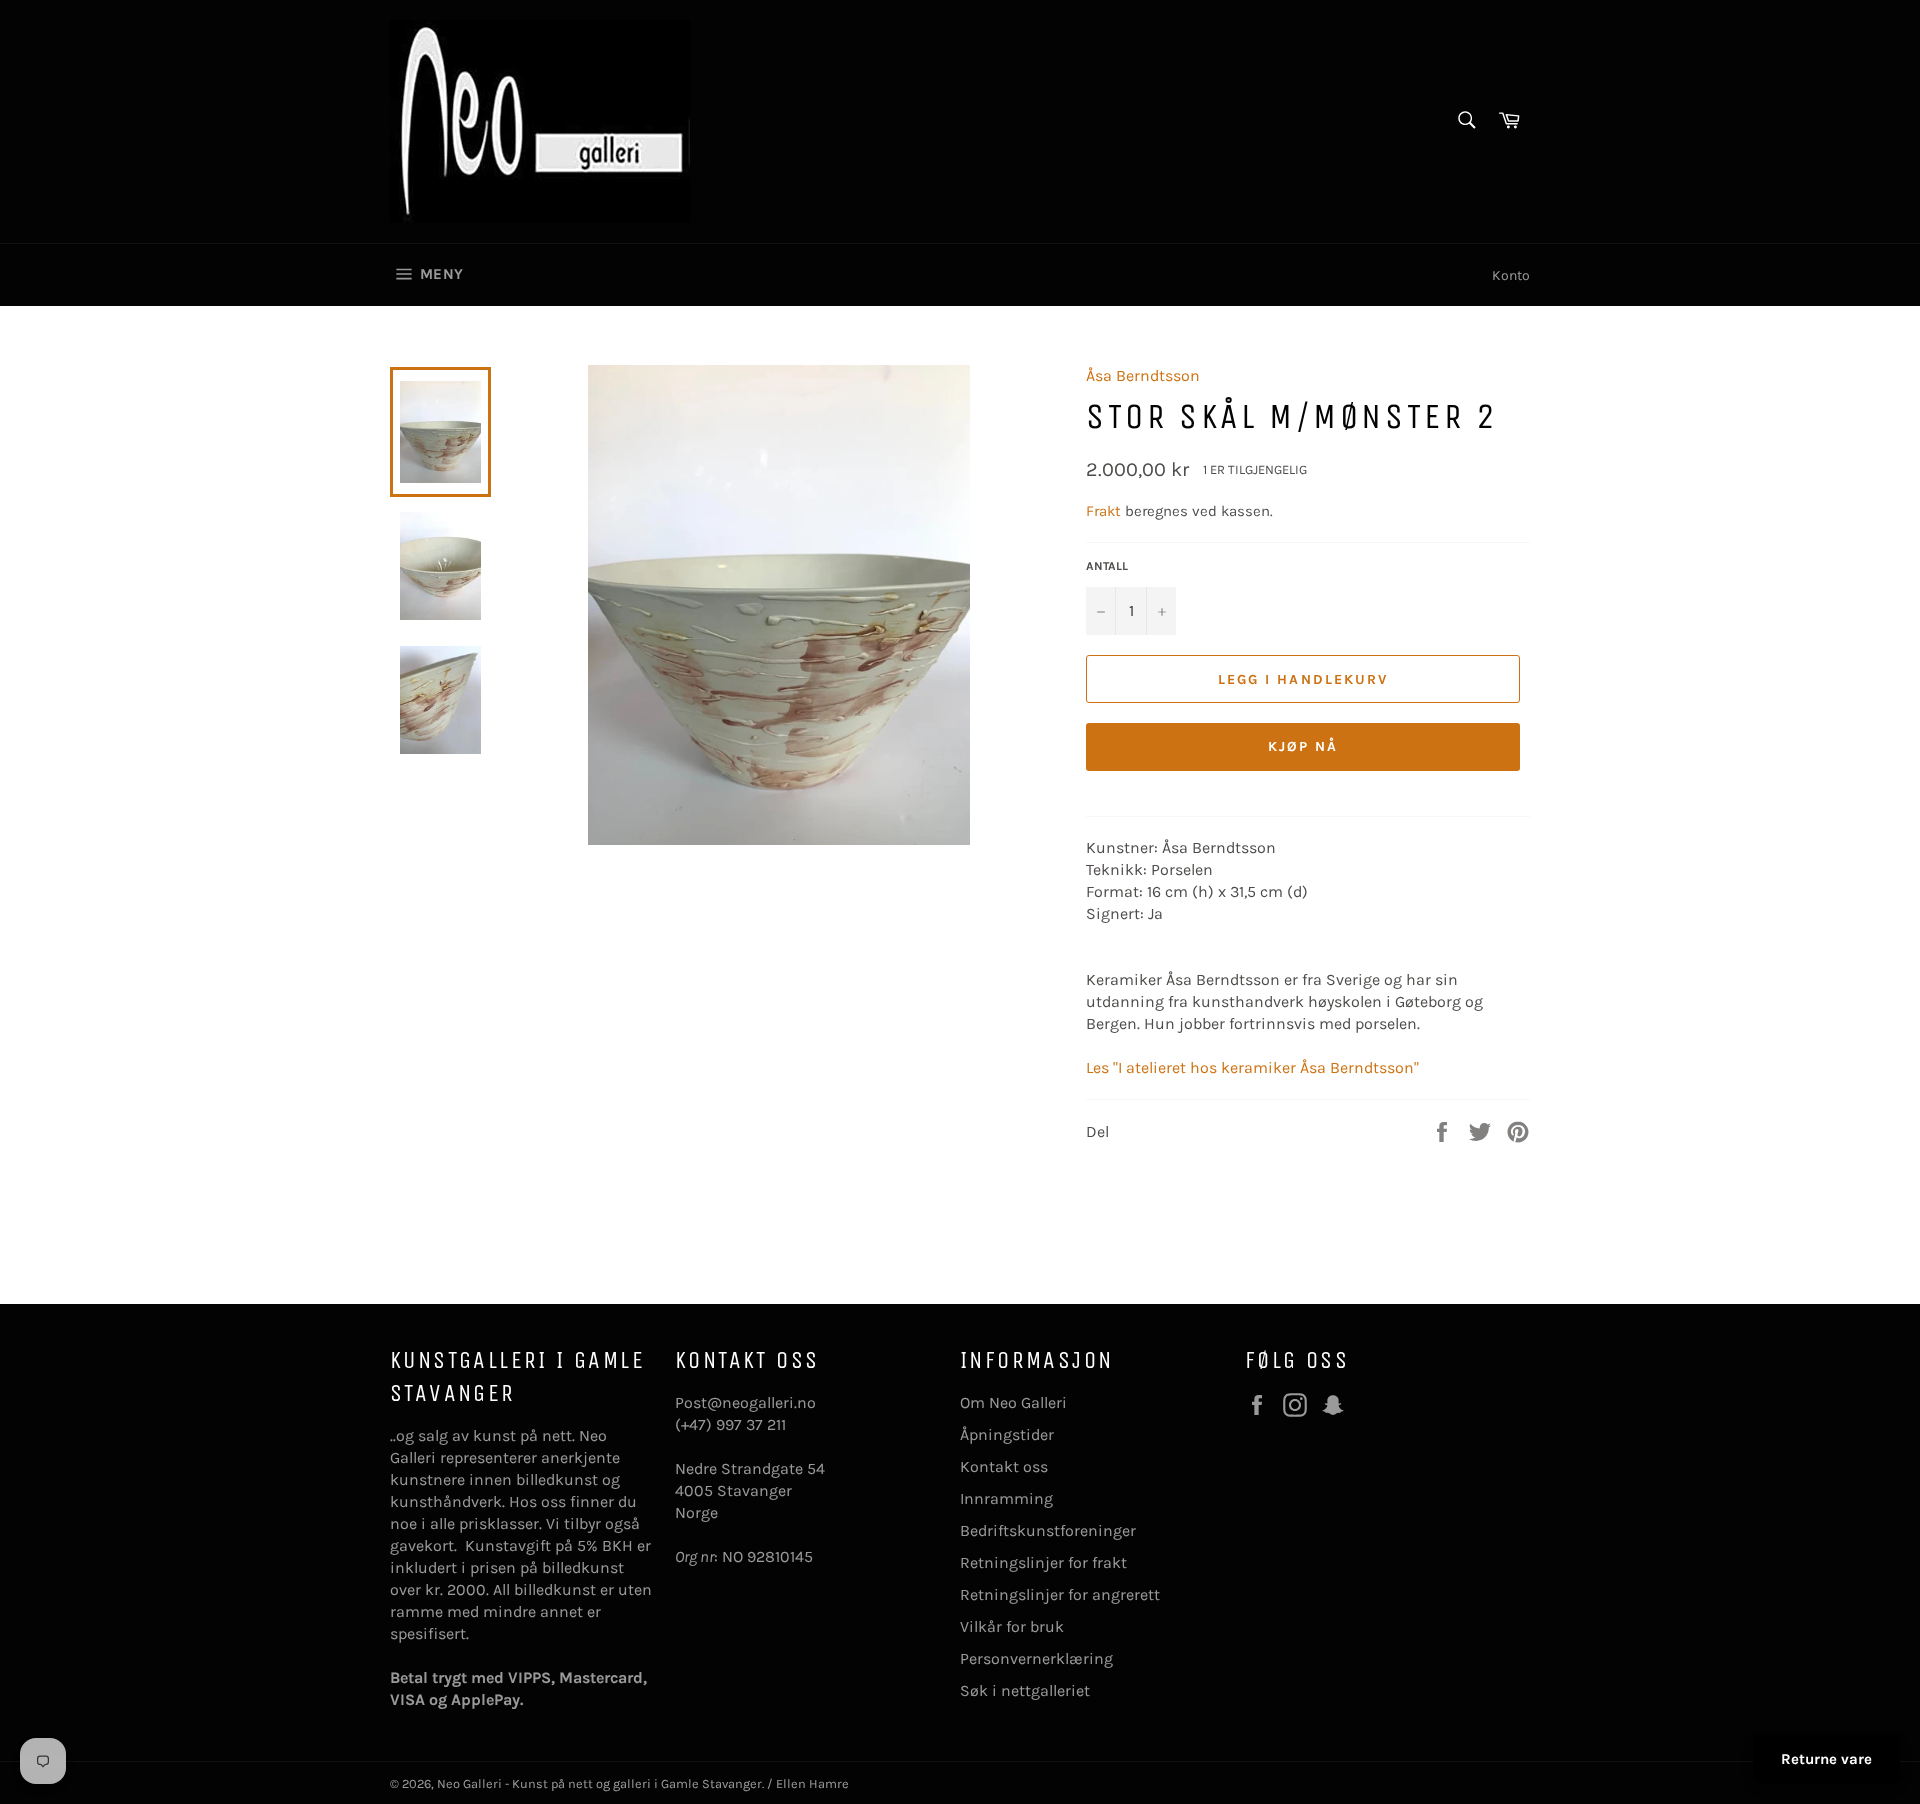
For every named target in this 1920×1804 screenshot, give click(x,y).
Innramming (1006, 1498)
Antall (1107, 566)
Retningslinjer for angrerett (1060, 1594)
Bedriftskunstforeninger (1048, 1530)
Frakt (1105, 511)
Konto (1511, 275)
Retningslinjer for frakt (1043, 1562)
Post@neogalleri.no (745, 1402)
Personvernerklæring (1036, 1658)
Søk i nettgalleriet (1025, 1690)
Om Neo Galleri (1013, 1402)
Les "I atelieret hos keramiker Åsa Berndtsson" (1252, 1067)
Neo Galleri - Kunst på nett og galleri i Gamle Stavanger (599, 1783)
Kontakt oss (1004, 1466)
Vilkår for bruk (1012, 1626)
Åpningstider (1007, 1434)
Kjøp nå (1303, 746)
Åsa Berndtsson (1143, 375)
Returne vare (1826, 1759)
